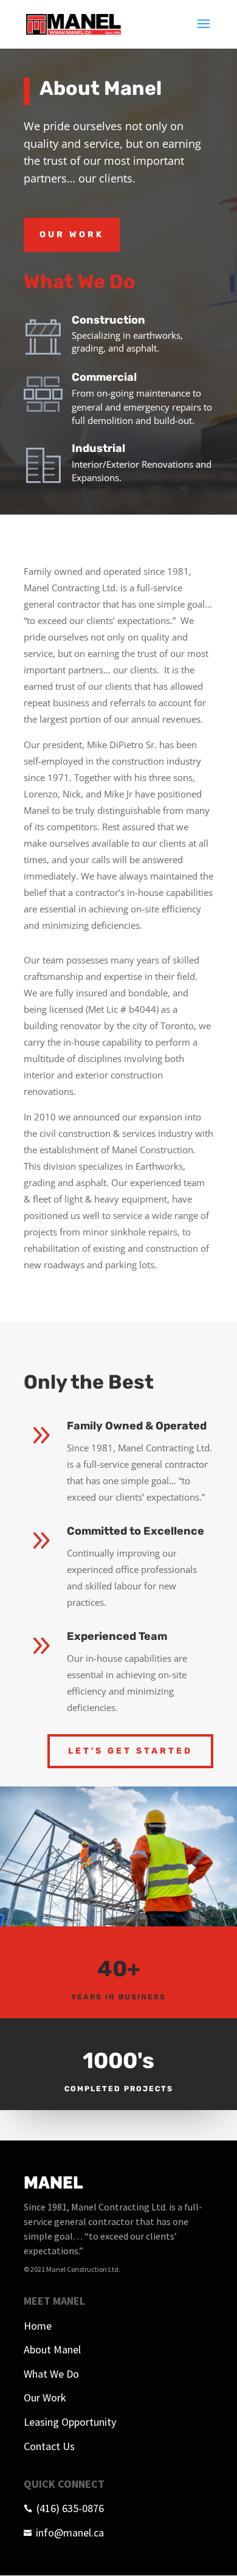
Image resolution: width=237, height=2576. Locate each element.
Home (38, 2326)
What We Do (51, 2374)
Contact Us (49, 2446)
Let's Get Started (130, 1751)
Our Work (72, 234)
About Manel (52, 2349)
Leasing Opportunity (70, 2422)
